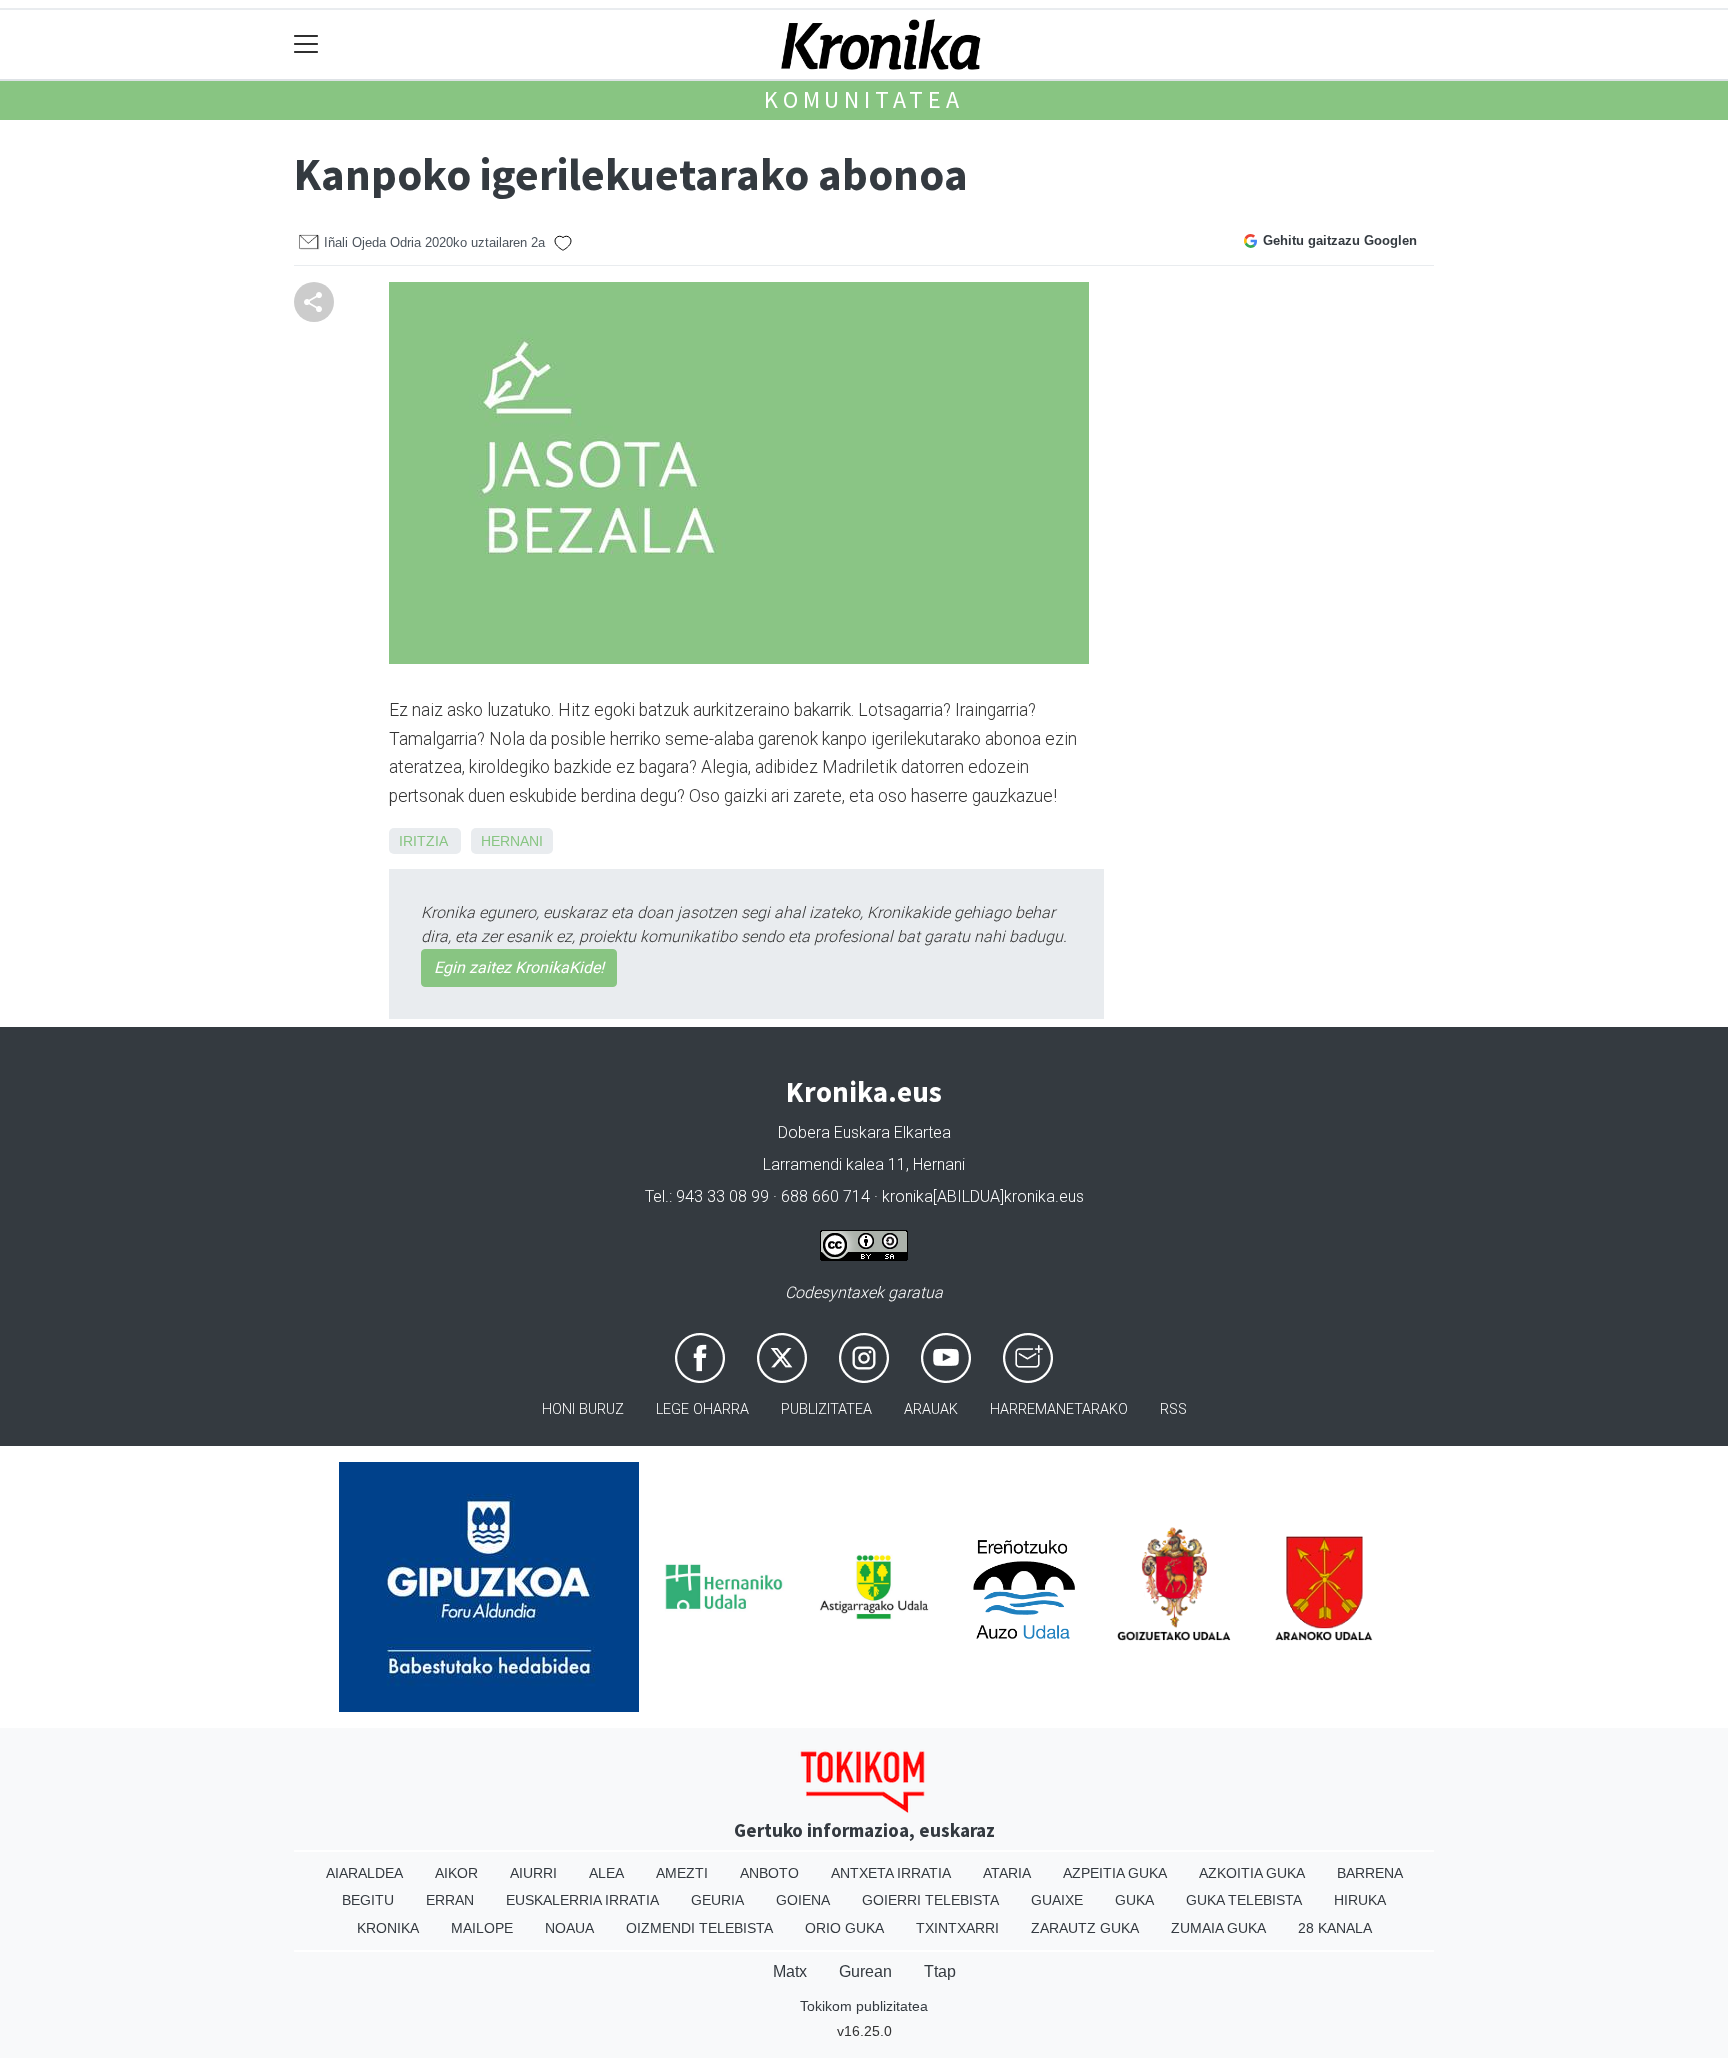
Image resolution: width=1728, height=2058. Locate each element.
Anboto (769, 1873)
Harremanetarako (1059, 1409)
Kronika (388, 1928)
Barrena (1370, 1873)
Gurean (865, 1971)
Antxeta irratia (891, 1873)
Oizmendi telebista (699, 1928)
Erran (450, 1900)
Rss (1173, 1409)
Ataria (1007, 1873)
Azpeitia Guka (1115, 1873)
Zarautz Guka (1085, 1928)
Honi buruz (583, 1409)
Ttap (940, 1971)
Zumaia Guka (1218, 1928)
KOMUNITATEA (864, 99)
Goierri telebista (930, 1900)
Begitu (368, 1900)
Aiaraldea (364, 1873)
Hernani (512, 841)
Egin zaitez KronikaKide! (519, 967)
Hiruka (1360, 1900)
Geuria (717, 1900)
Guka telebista (1244, 1900)
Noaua (569, 1928)
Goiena (803, 1900)
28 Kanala (1335, 1928)
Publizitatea (826, 1409)
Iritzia (423, 841)
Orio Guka (844, 1928)
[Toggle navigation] (306, 44)
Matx (790, 1971)
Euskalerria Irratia (582, 1900)
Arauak (931, 1409)
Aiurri (533, 1873)
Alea (606, 1873)
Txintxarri (957, 1928)
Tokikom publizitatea (864, 2006)
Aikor (456, 1873)
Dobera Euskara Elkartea (864, 1132)
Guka (1134, 1900)
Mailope (482, 1928)
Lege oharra (702, 1409)
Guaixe (1057, 1900)
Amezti (682, 1873)
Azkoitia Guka (1252, 1873)
